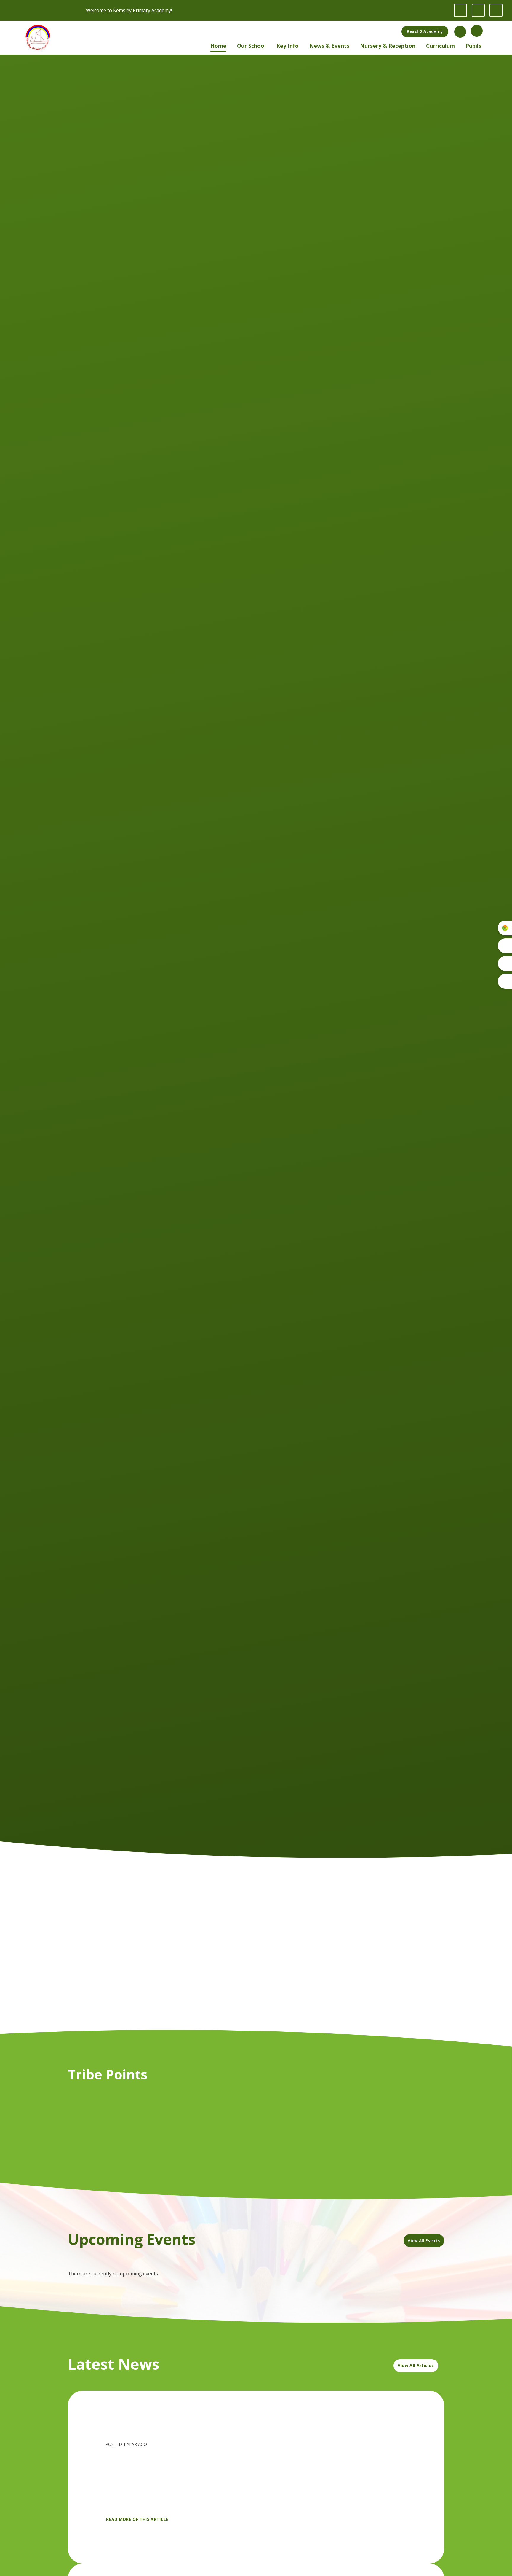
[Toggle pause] (460, 10)
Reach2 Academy (425, 31)
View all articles (416, 2365)
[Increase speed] (496, 10)
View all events (424, 2241)
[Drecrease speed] (478, 10)
